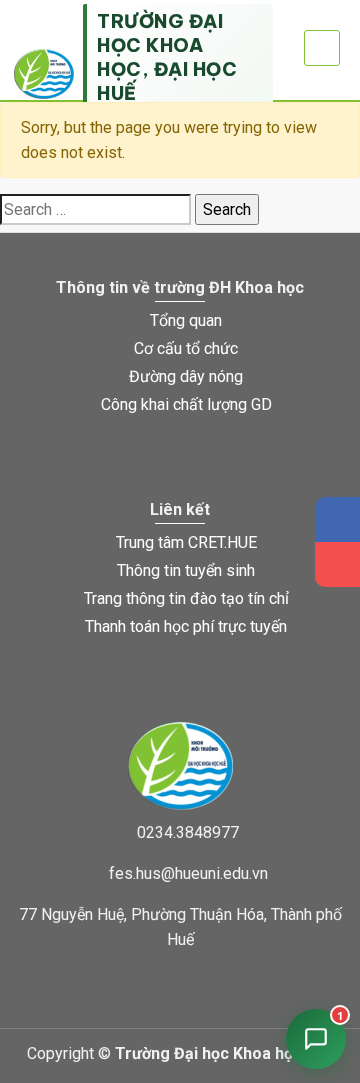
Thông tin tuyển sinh (186, 570)
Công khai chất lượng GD (186, 404)
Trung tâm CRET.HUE (186, 542)
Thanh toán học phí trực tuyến (186, 626)
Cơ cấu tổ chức (186, 348)
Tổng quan (186, 320)
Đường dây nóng (186, 376)
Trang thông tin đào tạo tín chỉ (186, 598)
